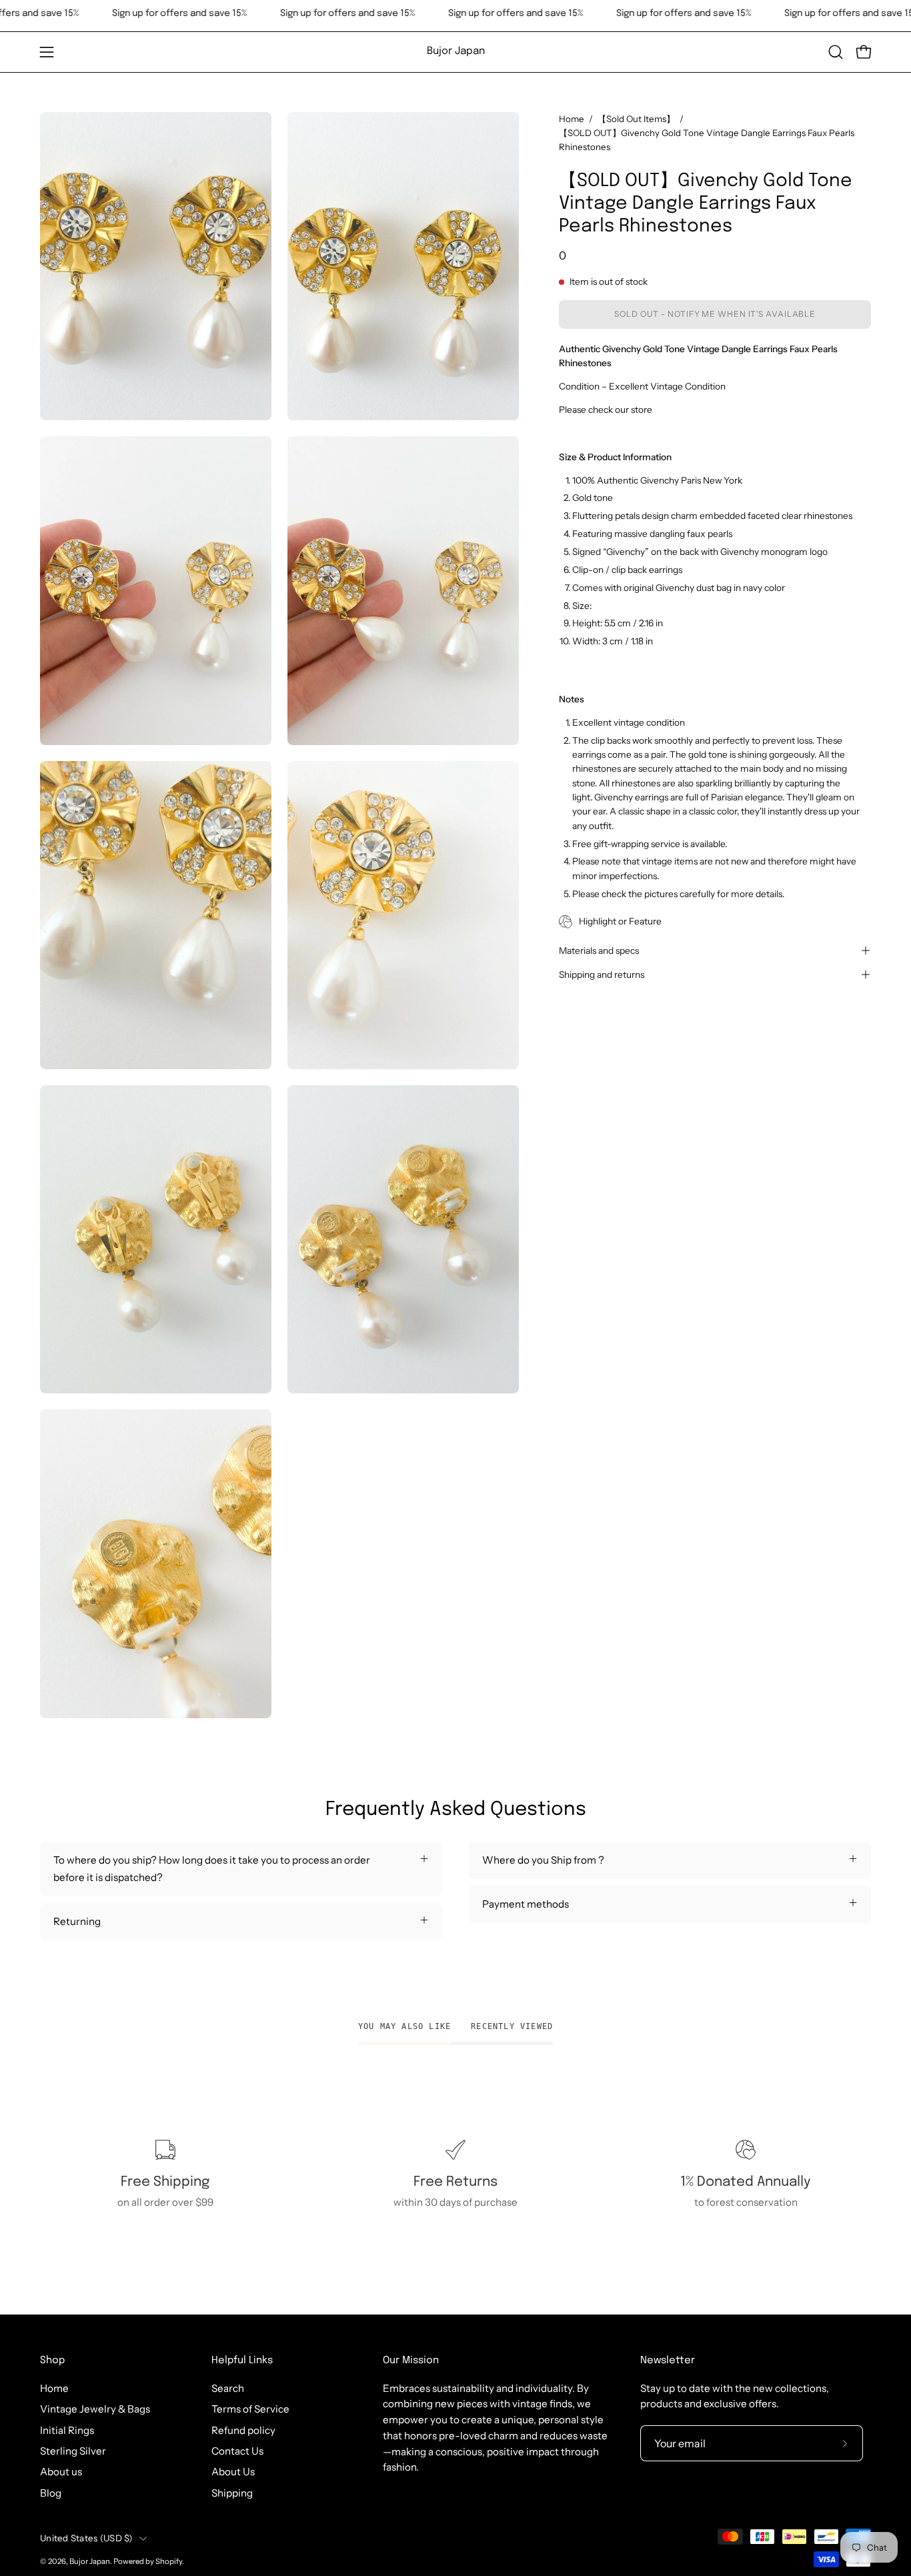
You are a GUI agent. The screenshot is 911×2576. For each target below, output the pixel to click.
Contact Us (237, 2451)
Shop (52, 2361)
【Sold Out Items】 (636, 119)
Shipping (232, 2493)
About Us (233, 2472)
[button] (836, 52)
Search (228, 2388)
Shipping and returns (602, 975)
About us (61, 2472)
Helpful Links (242, 2361)
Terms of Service (250, 2409)
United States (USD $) (86, 2538)
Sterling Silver (73, 2451)
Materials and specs (599, 950)
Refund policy (243, 2430)
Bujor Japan (456, 51)
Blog (51, 2493)
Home (572, 119)
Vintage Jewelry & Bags (95, 2409)
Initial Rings (67, 2430)
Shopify (169, 2562)
